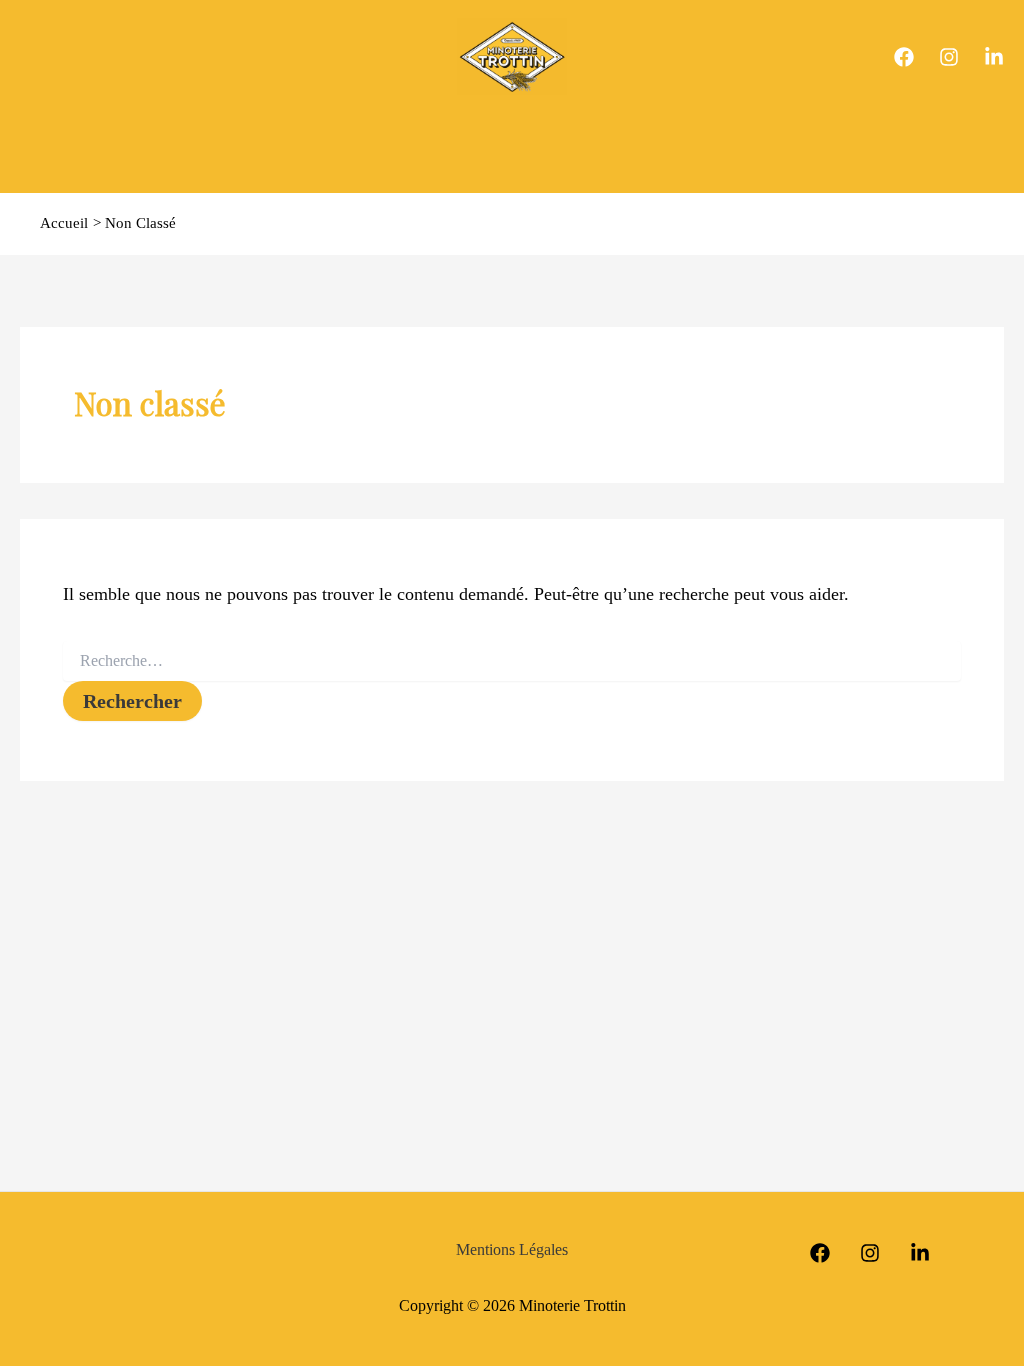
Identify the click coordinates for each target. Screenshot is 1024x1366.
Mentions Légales (512, 1249)
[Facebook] (904, 57)
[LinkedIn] (994, 57)
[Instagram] (949, 57)
